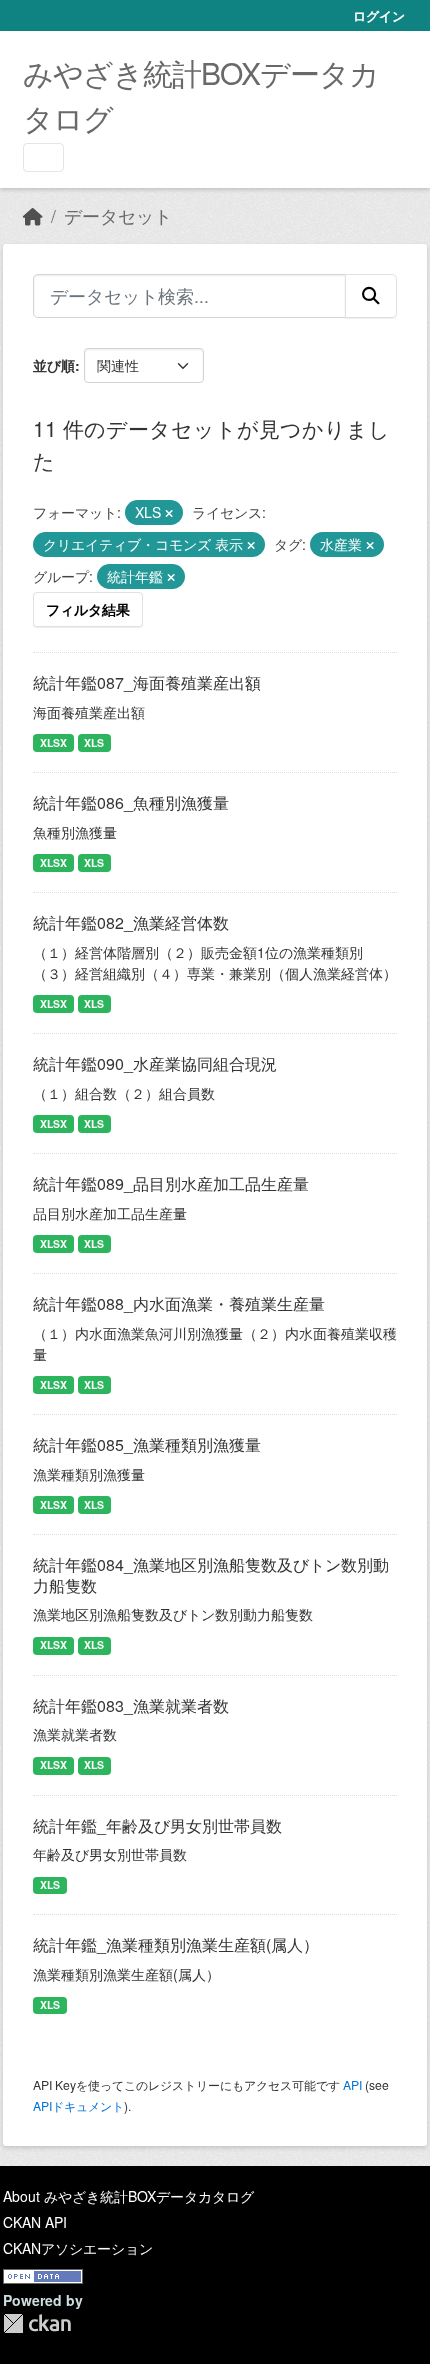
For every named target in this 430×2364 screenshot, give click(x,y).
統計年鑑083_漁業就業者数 (131, 1705)
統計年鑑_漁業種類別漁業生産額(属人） (176, 1944)
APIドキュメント (78, 2105)
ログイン (379, 15)
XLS (94, 742)
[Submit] (371, 296)
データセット (118, 215)
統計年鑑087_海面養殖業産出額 (147, 682)
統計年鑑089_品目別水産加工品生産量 (171, 1183)
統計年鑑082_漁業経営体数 (131, 922)
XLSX (53, 742)
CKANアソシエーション (78, 2248)
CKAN (37, 2323)
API (352, 2084)
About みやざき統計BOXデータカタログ (128, 2196)
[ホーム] (33, 215)
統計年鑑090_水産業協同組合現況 (155, 1063)
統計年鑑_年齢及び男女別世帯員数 (157, 1825)
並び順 (54, 365)
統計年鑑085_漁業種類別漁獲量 (147, 1444)
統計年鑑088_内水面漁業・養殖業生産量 (179, 1303)
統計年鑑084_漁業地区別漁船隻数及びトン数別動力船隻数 (211, 1575)
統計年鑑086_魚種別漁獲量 (131, 802)
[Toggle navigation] (43, 157)
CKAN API (35, 2222)
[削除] (169, 513)
